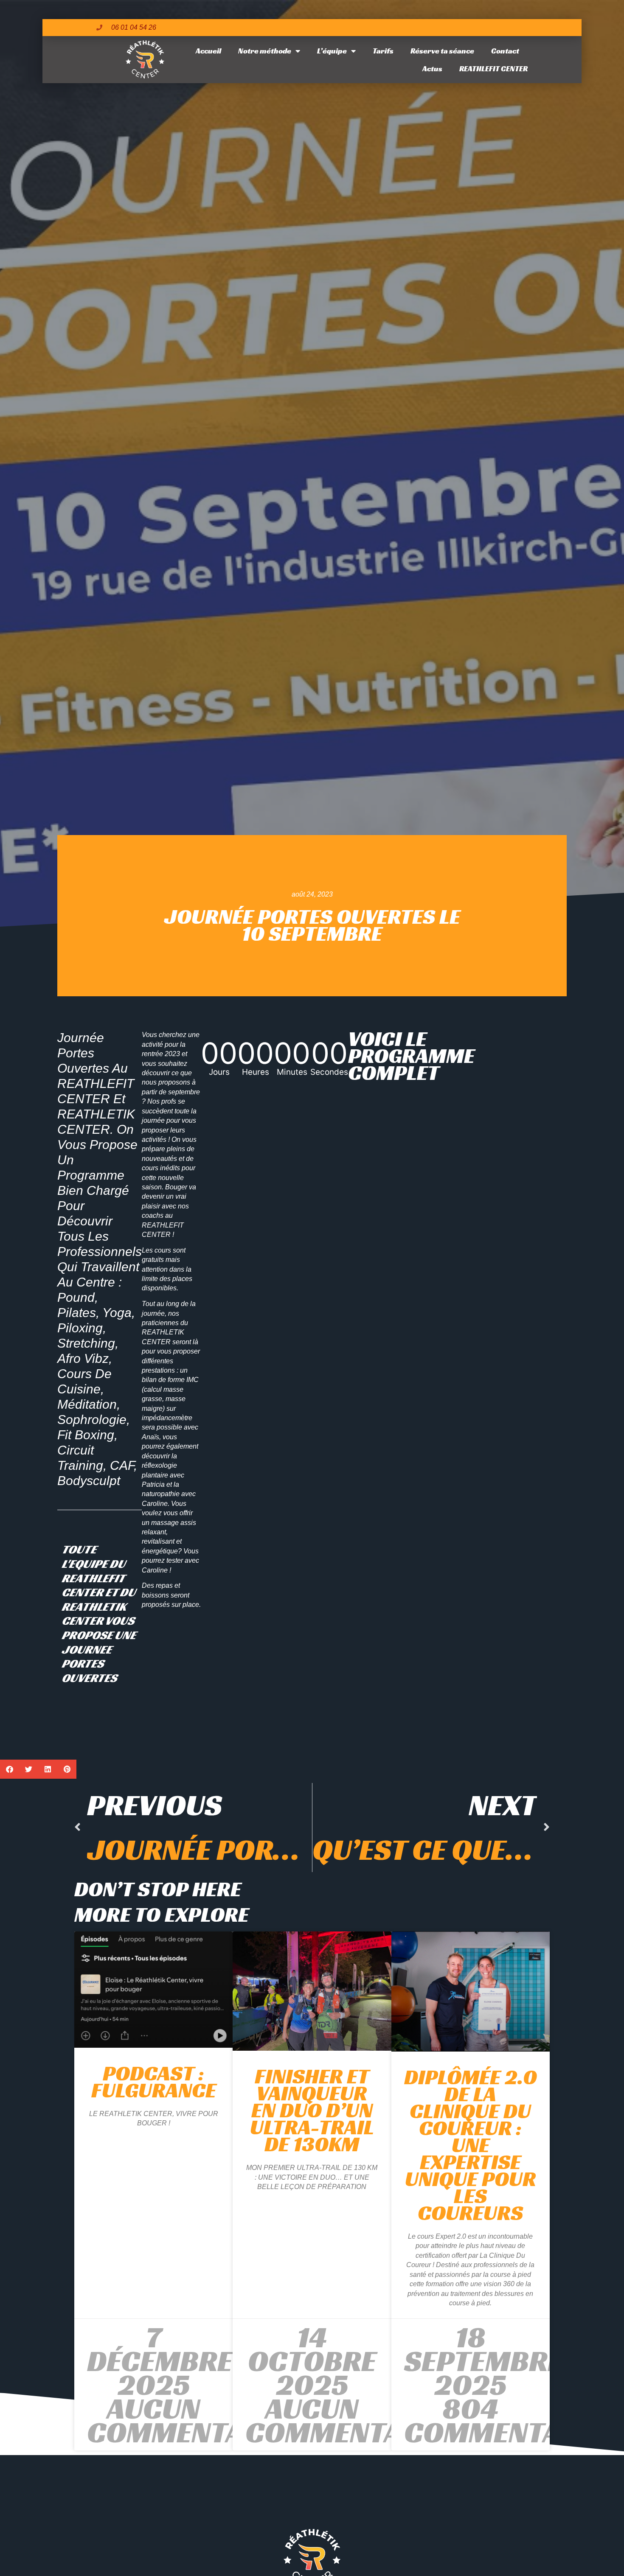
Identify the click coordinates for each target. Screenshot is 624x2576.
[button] (10, 1769)
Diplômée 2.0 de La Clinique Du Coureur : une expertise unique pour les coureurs (471, 2145)
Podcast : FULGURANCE (154, 2081)
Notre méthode (265, 51)
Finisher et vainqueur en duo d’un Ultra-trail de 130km (312, 2110)
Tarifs (383, 51)
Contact (505, 51)
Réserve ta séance (442, 51)
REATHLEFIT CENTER (493, 69)
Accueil (208, 51)
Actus (432, 69)
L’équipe (332, 51)
